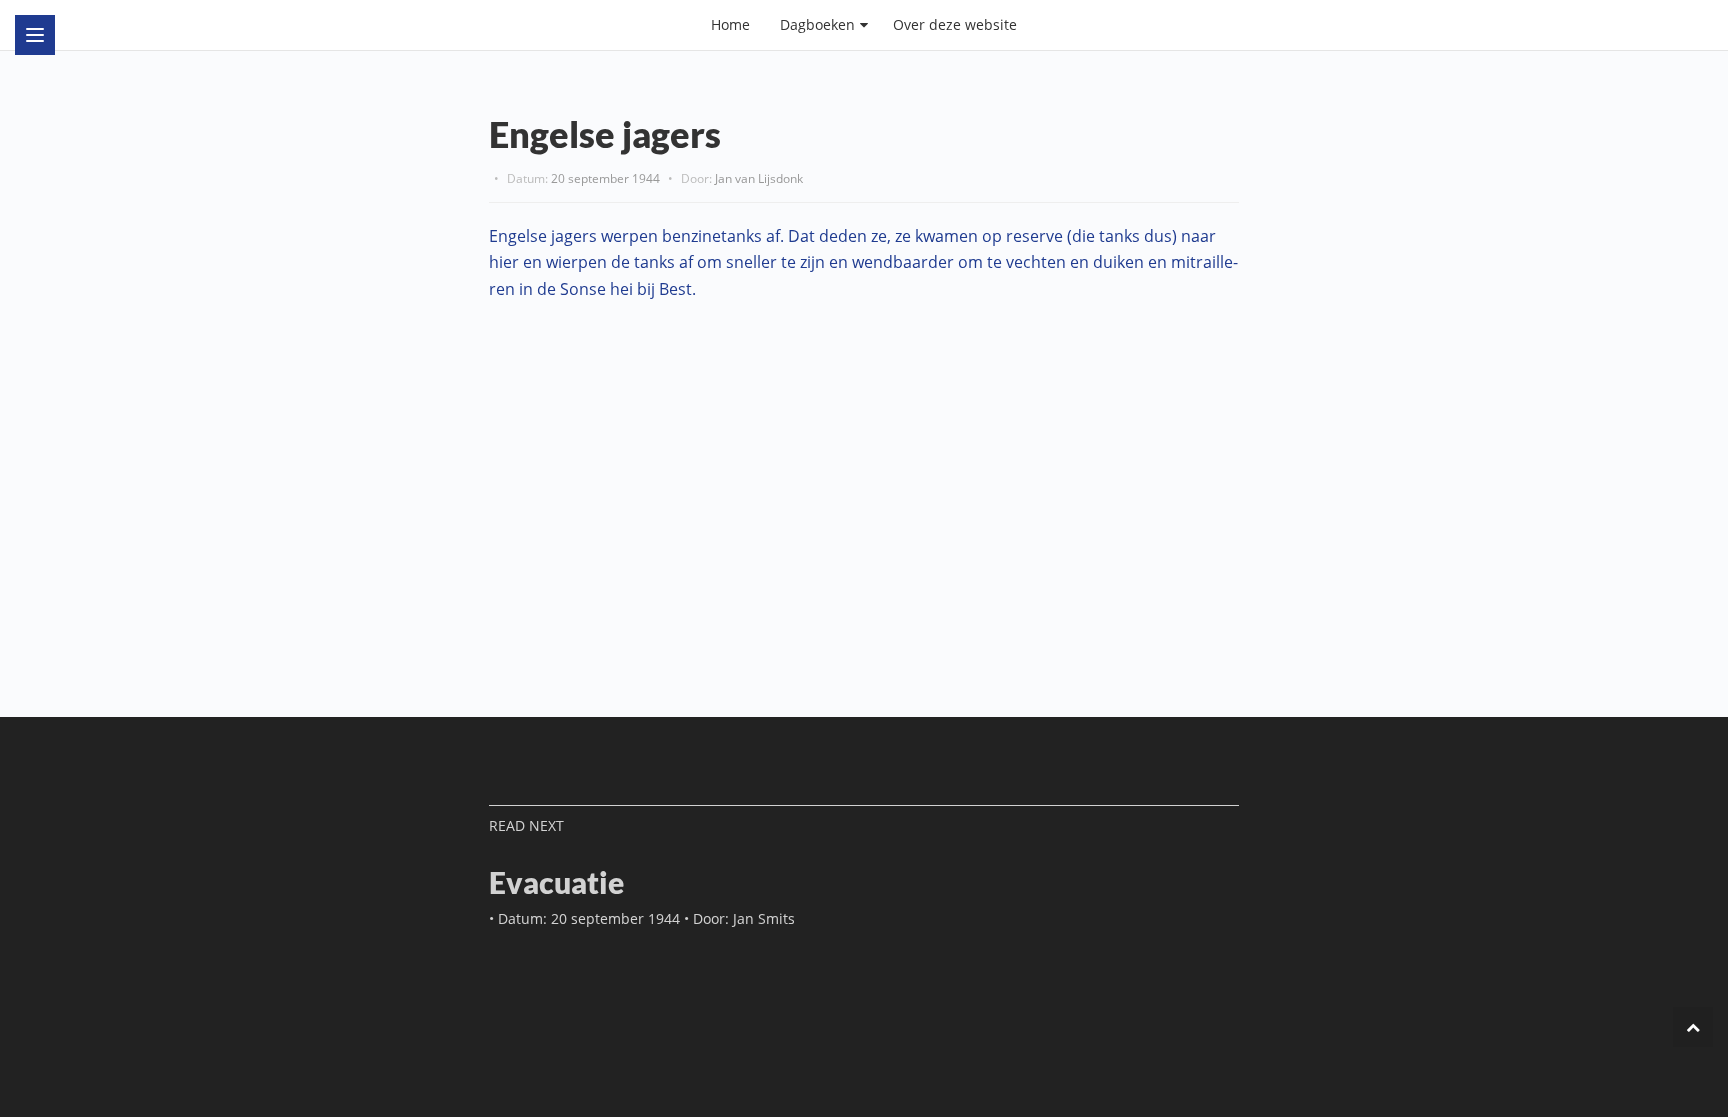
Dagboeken (817, 24)
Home (730, 24)
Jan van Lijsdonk (759, 178)
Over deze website (955, 24)
